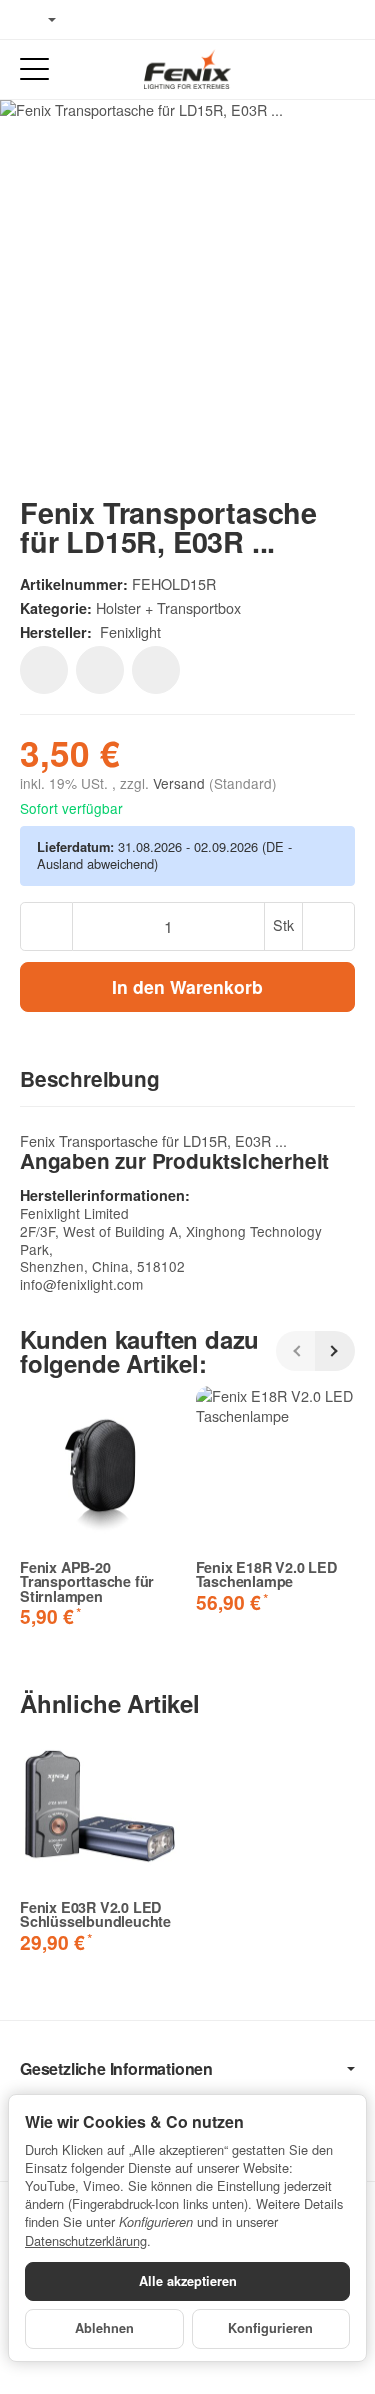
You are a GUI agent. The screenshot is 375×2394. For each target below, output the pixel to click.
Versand (181, 783)
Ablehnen (104, 2328)
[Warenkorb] (340, 69)
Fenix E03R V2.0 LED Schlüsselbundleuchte (95, 1914)
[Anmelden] (303, 69)
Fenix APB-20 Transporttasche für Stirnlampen (87, 1581)
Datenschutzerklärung (86, 2240)
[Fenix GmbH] (187, 69)
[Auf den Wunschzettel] (44, 670)
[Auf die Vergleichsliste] (100, 670)
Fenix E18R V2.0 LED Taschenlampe (266, 1574)
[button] (187, 1080)
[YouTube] (121, 20)
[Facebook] (91, 20)
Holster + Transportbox (168, 607)
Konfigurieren (270, 2328)
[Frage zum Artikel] (156, 670)
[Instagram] (150, 20)
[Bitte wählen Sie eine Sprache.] (38, 20)
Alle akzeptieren (188, 2281)
